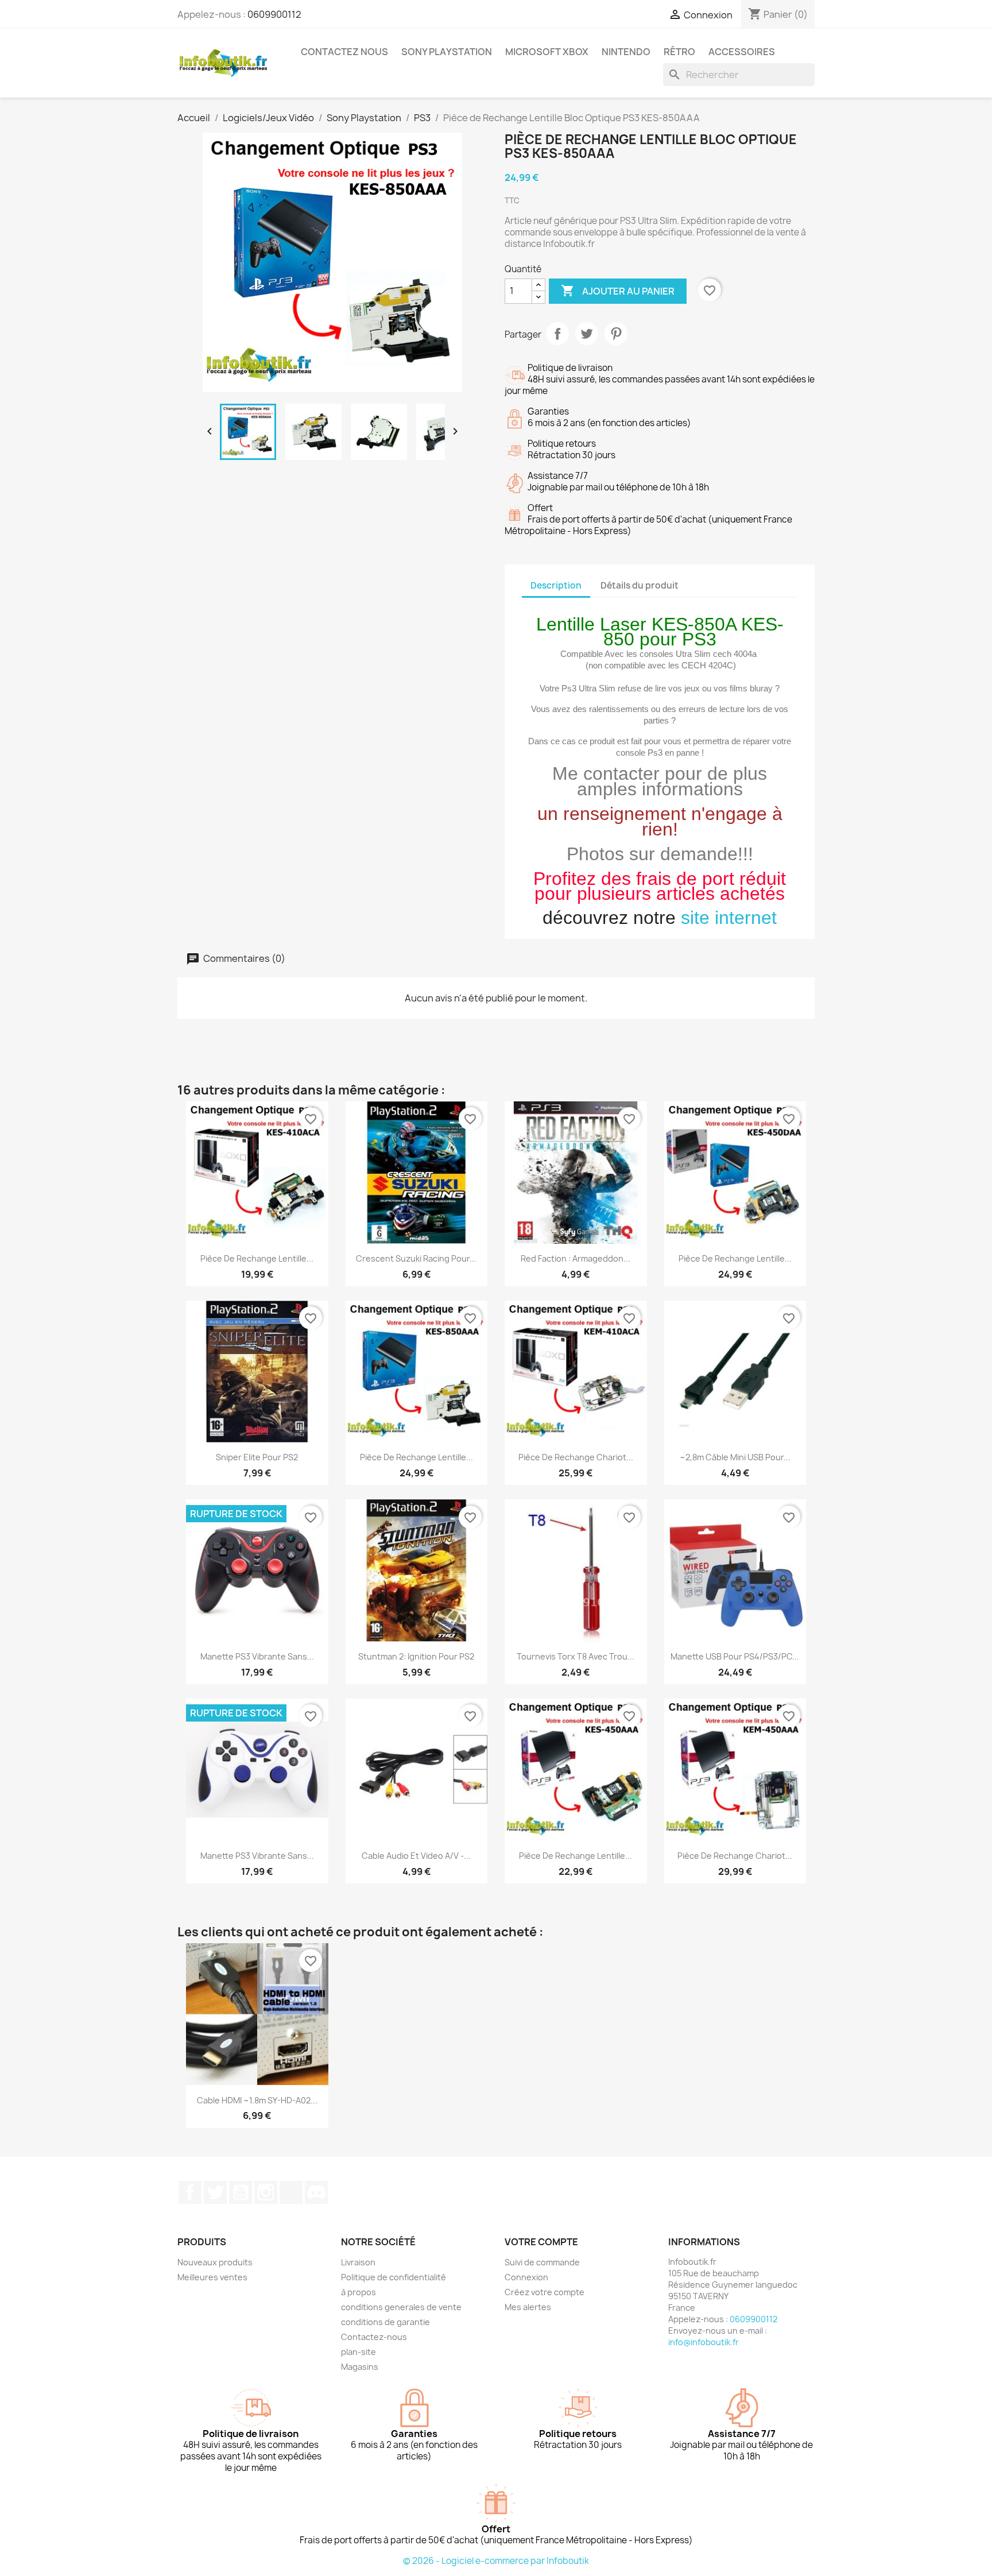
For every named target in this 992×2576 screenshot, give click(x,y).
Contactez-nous (374, 2337)
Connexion (526, 2277)
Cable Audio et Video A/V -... (416, 1856)
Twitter (215, 2192)
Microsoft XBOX (547, 52)
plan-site (359, 2352)
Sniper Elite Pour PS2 (257, 1457)
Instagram (266, 2192)
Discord (316, 2192)
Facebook (190, 2192)
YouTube (241, 2192)
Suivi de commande (542, 2262)
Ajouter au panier (618, 291)
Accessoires (742, 52)
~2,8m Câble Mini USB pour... (735, 1457)
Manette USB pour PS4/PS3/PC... (735, 1656)
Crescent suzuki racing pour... (416, 1258)
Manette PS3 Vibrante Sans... (257, 1656)
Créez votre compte (545, 2292)
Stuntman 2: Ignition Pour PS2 (416, 1656)
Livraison (358, 2262)
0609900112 (274, 14)
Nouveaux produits (215, 2262)
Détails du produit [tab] (640, 585)
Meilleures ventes (212, 2277)
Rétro (679, 52)
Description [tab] (556, 585)
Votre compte (541, 2242)
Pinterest (616, 334)
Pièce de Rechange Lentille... (257, 1258)
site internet (729, 918)
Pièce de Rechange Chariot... (576, 1457)
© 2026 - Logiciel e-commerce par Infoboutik (496, 2561)
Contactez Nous (344, 52)
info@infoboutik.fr (704, 2342)
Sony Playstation (447, 52)
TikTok (291, 2192)
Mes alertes (528, 2307)
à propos (359, 2292)
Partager (557, 334)
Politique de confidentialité (394, 2277)
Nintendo (626, 52)
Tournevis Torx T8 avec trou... (576, 1656)
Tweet (587, 334)
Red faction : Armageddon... (576, 1258)
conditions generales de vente (401, 2307)
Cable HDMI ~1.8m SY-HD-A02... (257, 2100)
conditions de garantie (385, 2322)
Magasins (360, 2367)
